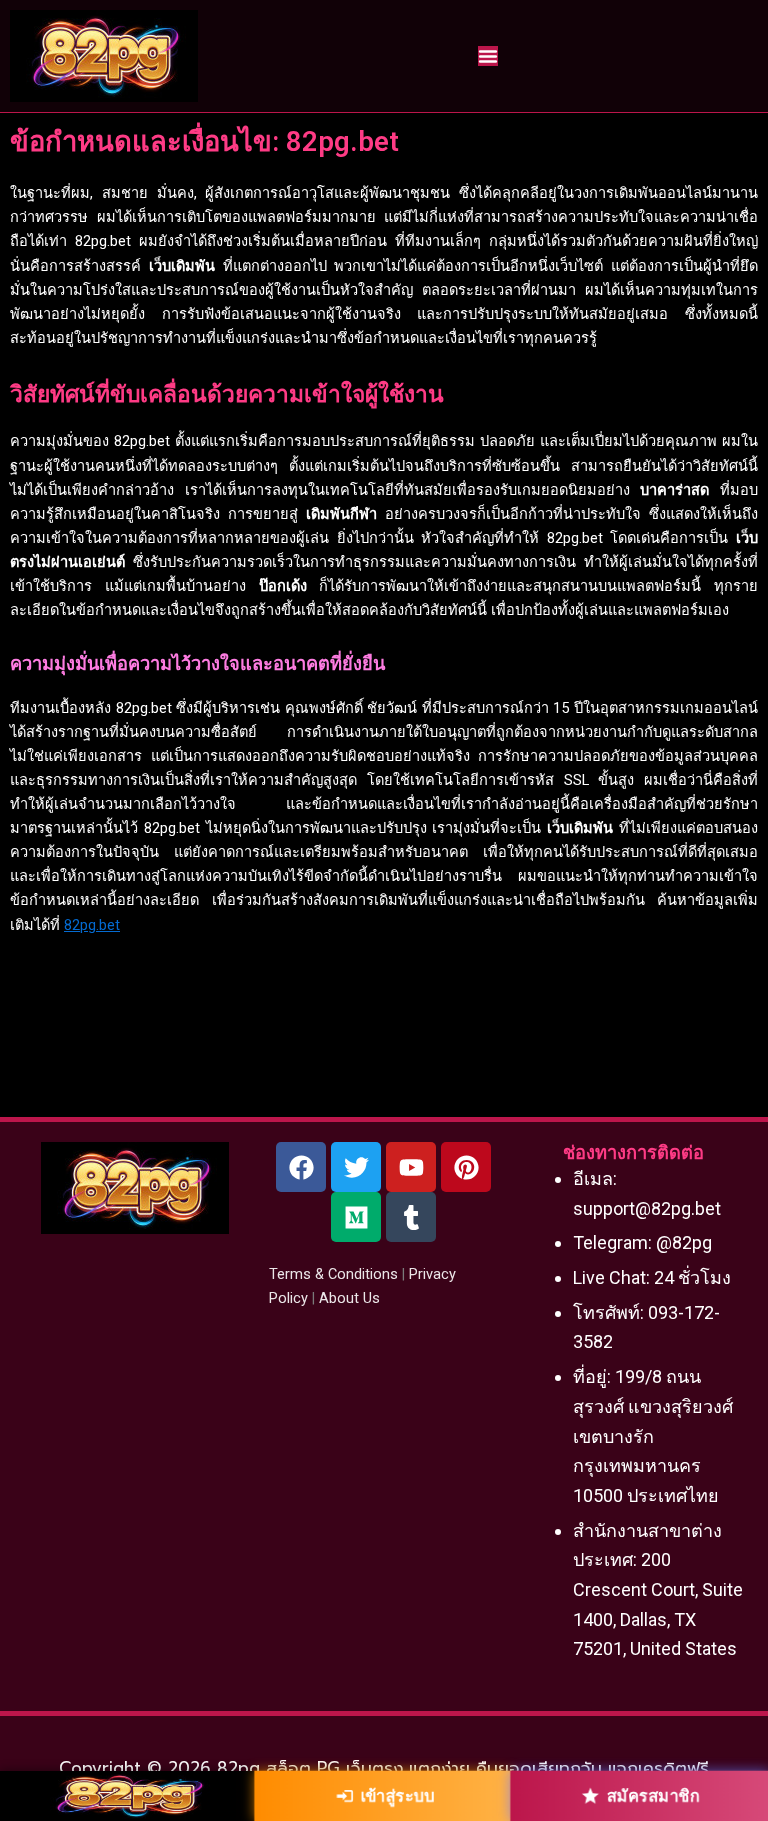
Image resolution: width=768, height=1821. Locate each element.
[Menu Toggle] (488, 56)
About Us (349, 1298)
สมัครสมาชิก (653, 1796)
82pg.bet (92, 925)
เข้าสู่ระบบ (396, 1796)
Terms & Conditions (333, 1274)
